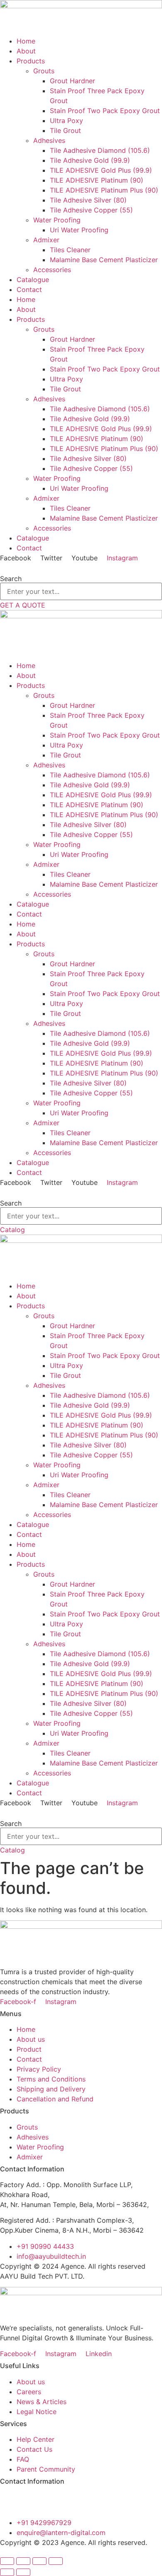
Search (11, 579)
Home (26, 41)
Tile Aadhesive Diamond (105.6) (100, 150)
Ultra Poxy (66, 121)
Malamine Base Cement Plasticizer (104, 260)
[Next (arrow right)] (23, 2572)
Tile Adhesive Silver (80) (88, 200)
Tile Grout (65, 130)
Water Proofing (57, 220)
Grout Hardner (72, 81)
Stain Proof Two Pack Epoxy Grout (105, 111)
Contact (29, 289)
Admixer (46, 240)
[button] (81, 568)
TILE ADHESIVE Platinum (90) (97, 180)
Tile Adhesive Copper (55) (91, 210)
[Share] (39, 2561)
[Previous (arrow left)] (7, 2572)
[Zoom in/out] (7, 2561)
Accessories (52, 270)
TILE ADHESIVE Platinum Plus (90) (104, 190)
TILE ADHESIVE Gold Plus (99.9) (101, 170)
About (26, 51)
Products (31, 61)
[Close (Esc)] (56, 2561)
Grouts (44, 71)
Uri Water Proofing (79, 230)
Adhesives (49, 140)
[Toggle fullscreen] (23, 2561)
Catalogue (33, 280)
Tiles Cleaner (70, 250)
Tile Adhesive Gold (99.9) (90, 160)
